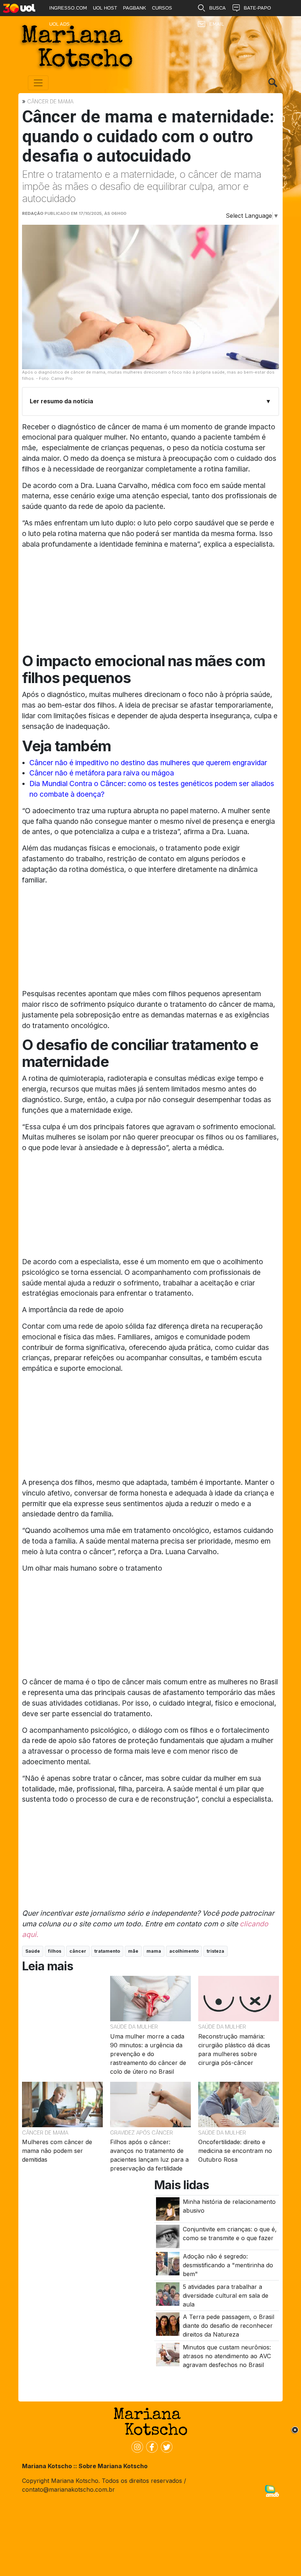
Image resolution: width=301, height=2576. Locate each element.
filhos (55, 1951)
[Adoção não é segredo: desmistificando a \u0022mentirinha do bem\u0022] (168, 2263)
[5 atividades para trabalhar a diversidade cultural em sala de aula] (168, 2293)
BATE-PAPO (257, 8)
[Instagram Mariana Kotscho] (136, 2447)
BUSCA (217, 8)
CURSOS (162, 8)
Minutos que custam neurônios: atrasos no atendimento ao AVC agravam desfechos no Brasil (227, 2356)
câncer (78, 1951)
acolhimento (184, 1951)
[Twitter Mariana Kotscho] (165, 2447)
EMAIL (217, 24)
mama (154, 1951)
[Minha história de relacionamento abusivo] (168, 2208)
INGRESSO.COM (68, 8)
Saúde (33, 1951)
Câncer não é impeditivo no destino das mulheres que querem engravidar (148, 763)
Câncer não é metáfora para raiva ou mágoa (102, 773)
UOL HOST (105, 8)
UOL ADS (59, 24)
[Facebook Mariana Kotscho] (150, 2447)
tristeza (215, 1951)
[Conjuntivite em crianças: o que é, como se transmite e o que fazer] (168, 2236)
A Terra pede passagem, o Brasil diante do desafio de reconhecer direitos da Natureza (229, 2326)
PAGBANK (135, 8)
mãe (133, 1951)
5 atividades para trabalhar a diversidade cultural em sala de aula (226, 2296)
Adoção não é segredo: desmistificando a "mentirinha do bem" (228, 2265)
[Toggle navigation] (38, 83)
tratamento (107, 1951)
